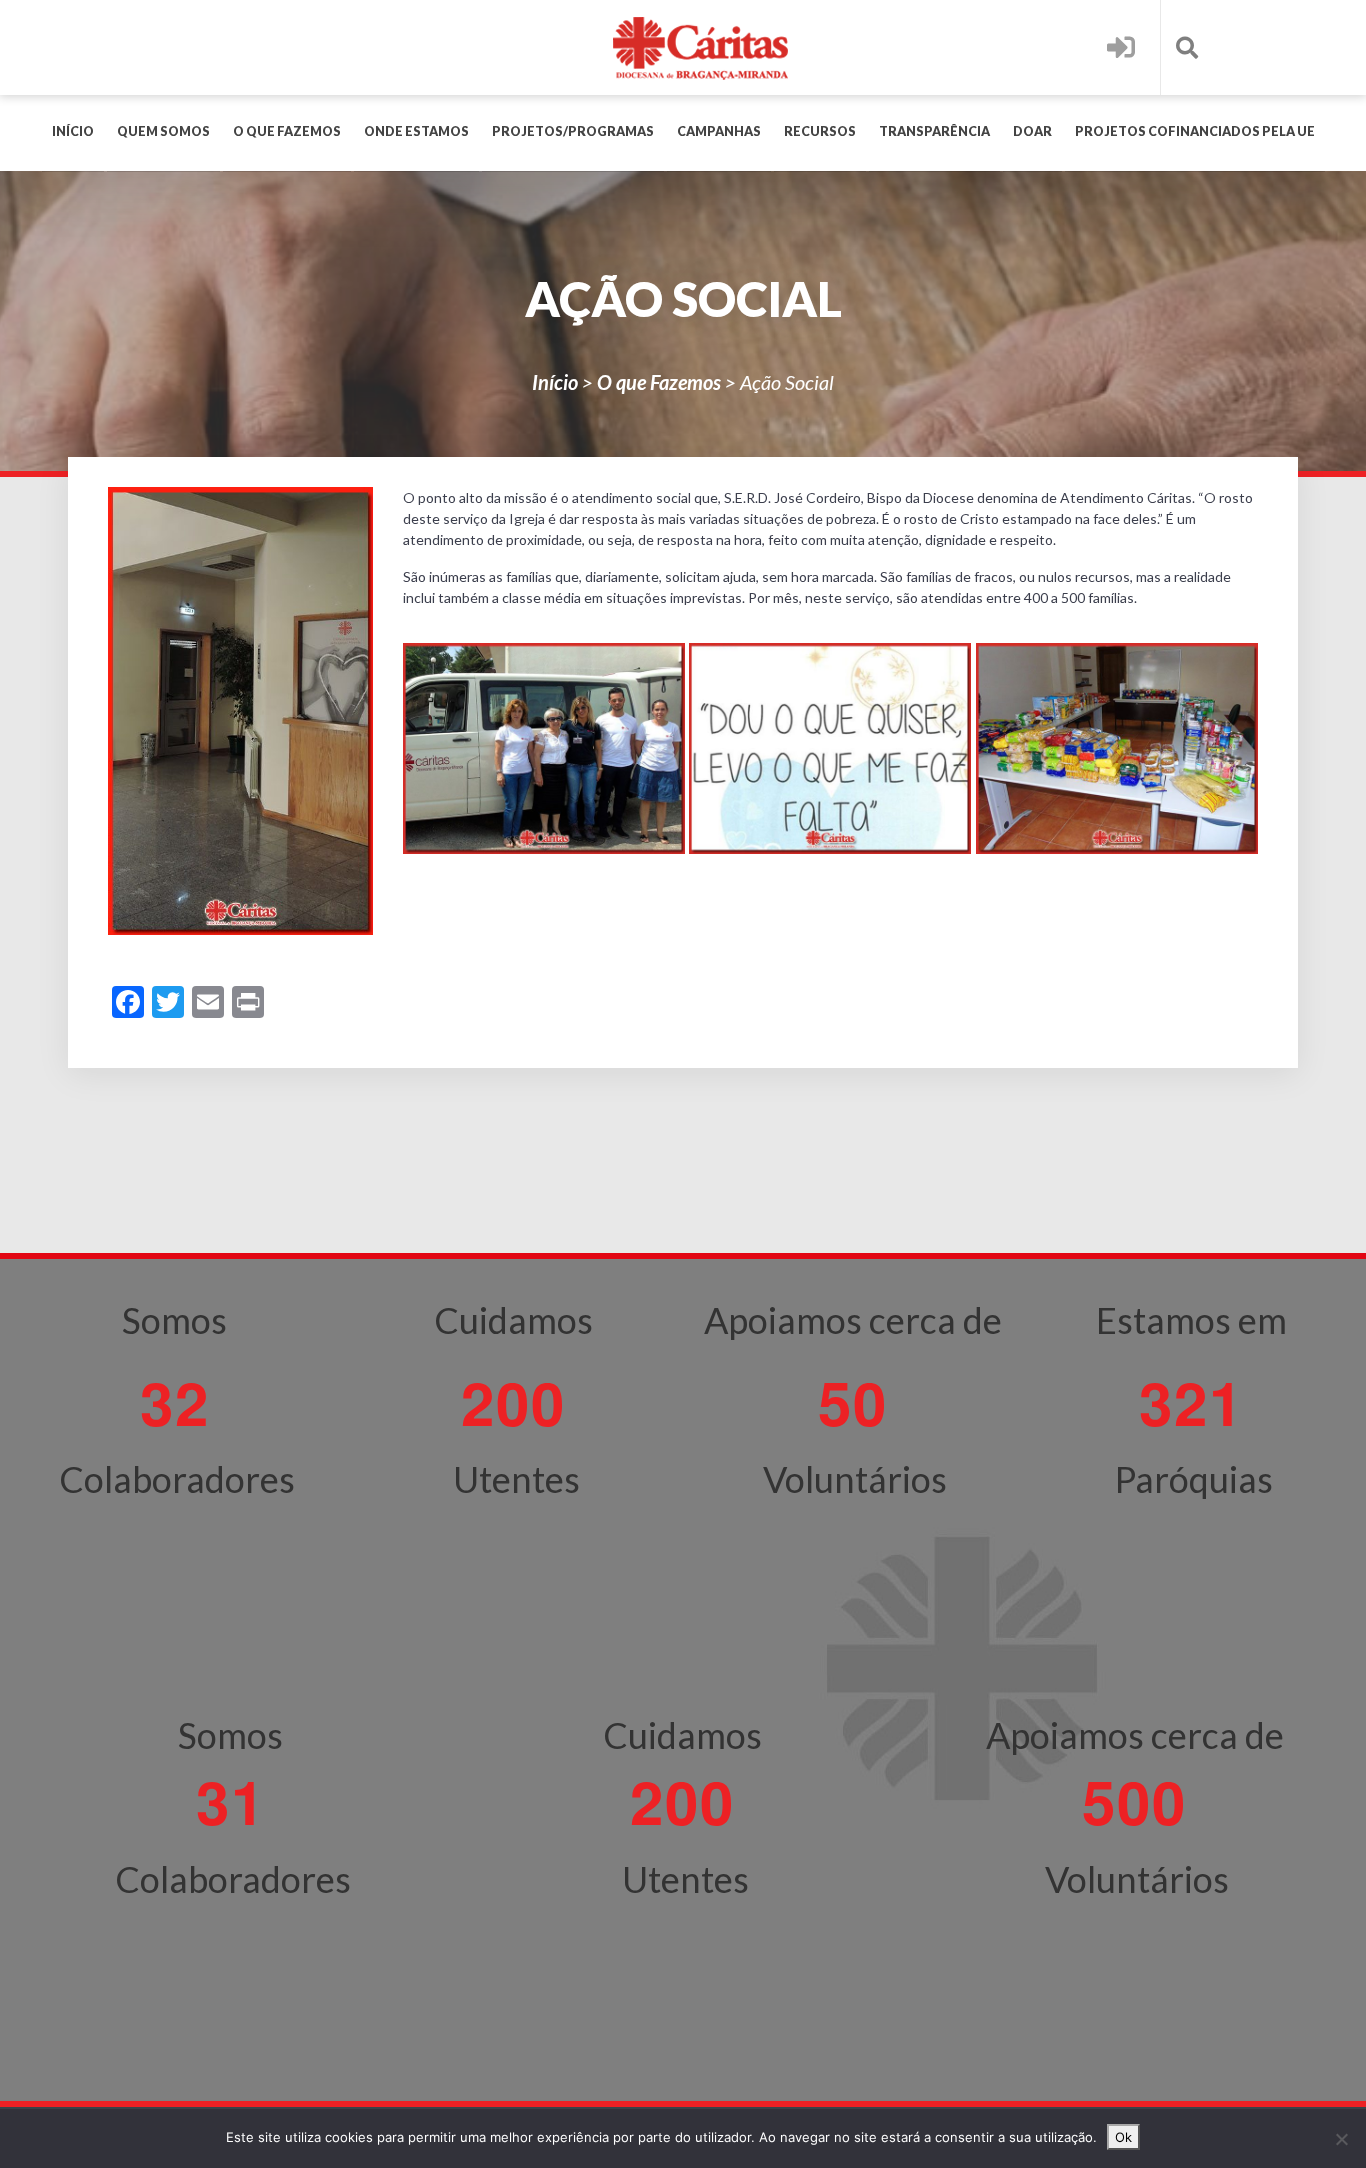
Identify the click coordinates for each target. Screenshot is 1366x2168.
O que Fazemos (287, 131)
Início (73, 131)
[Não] (1341, 2139)
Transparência (934, 131)
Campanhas (719, 131)
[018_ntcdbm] (1117, 748)
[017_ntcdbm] (544, 748)
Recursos (820, 131)
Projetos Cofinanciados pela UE (1195, 131)
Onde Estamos (416, 131)
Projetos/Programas (573, 131)
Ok (1123, 2137)
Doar (1032, 131)
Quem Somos (163, 131)
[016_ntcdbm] (830, 748)
